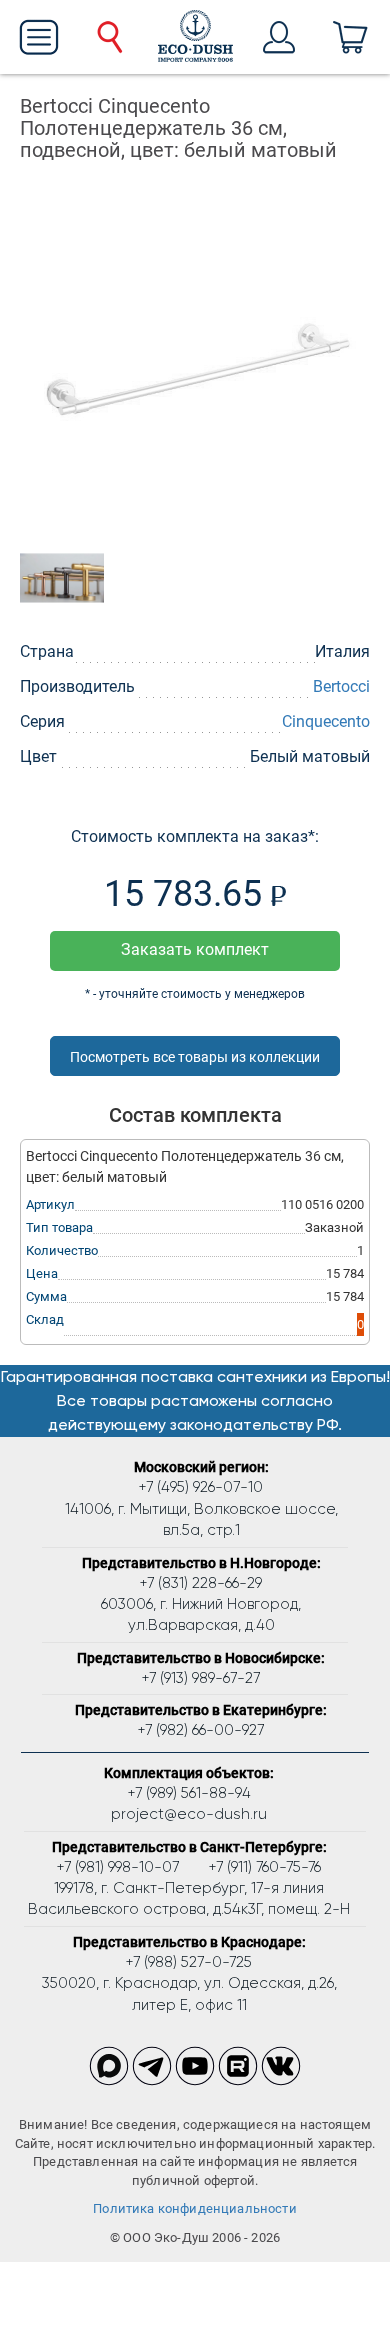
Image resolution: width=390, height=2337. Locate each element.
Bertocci (341, 686)
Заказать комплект (195, 949)
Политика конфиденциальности (195, 2208)
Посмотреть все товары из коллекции (195, 1057)
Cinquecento (326, 721)
